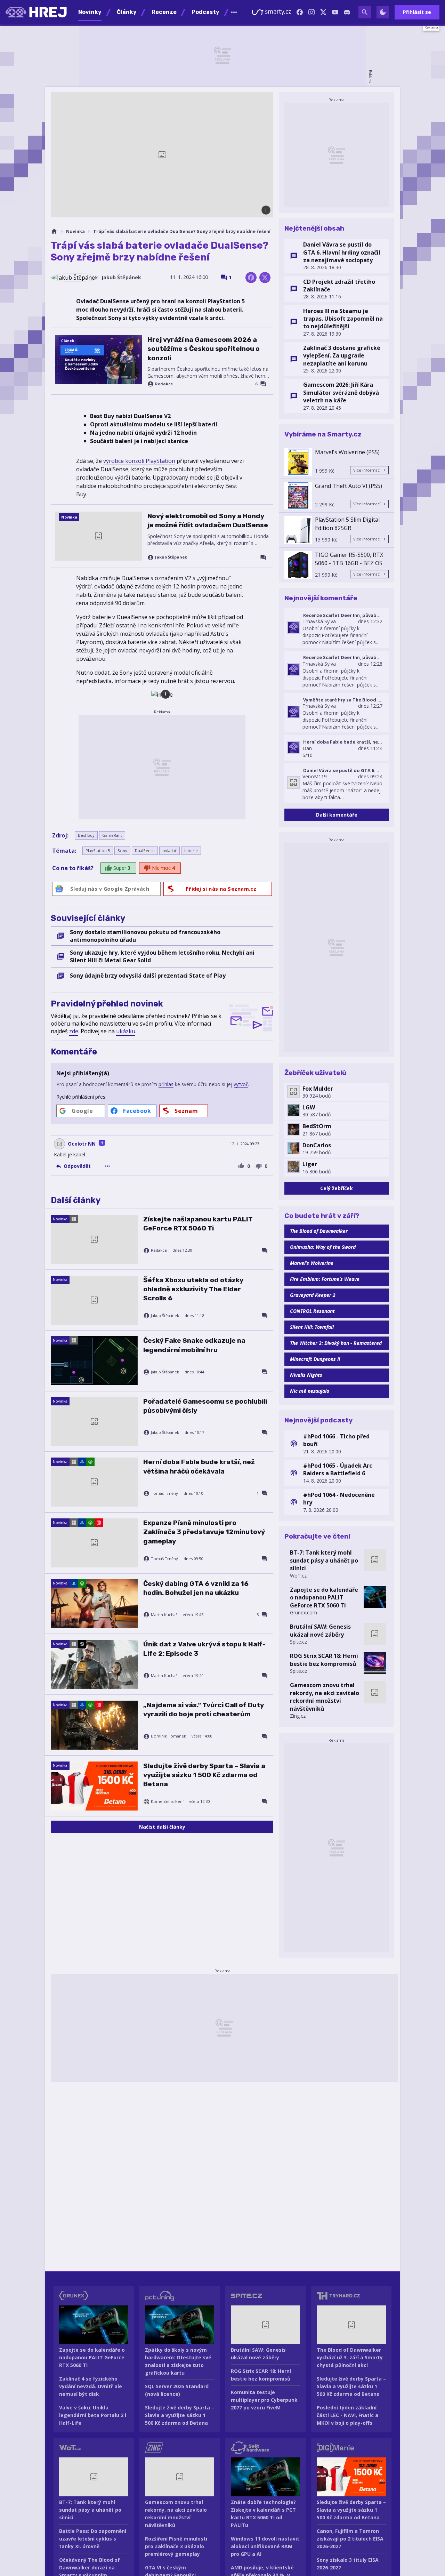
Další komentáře (337, 815)
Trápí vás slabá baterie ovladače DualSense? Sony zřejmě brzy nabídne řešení (182, 231)
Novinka (75, 231)
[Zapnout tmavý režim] (383, 12)
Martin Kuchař (164, 1615)
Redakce (164, 384)
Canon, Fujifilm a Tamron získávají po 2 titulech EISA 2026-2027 (350, 2539)
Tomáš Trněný (164, 1493)
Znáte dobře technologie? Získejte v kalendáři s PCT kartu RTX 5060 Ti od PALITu (263, 2514)
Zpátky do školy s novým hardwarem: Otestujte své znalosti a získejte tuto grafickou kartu (178, 2361)
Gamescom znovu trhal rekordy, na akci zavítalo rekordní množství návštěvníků (325, 1697)
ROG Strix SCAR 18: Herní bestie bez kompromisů (324, 1660)
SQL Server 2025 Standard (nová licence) (177, 2390)
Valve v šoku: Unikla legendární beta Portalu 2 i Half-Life (93, 2415)
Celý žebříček (337, 1188)
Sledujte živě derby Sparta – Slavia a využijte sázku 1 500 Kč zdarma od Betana (204, 1775)
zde (74, 1031)
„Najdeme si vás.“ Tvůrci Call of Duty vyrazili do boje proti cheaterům (204, 1710)
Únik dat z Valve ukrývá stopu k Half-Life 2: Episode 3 (204, 1649)
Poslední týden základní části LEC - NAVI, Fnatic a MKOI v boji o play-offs (347, 2415)
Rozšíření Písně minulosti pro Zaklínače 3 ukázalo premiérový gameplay (176, 2546)
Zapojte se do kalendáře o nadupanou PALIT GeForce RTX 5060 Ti (324, 1598)
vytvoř (241, 1084)
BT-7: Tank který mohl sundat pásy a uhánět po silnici (324, 1560)
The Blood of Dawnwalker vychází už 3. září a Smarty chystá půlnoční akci (350, 2357)
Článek (68, 341)
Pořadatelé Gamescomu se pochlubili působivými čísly (205, 1406)
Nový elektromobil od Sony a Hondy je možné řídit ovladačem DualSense (208, 520)
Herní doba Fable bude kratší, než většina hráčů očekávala (199, 1466)
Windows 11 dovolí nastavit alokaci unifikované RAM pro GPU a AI (265, 2546)
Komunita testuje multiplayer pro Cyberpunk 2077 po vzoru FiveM (264, 2400)
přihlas (166, 1084)
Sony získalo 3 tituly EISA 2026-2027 (348, 2564)
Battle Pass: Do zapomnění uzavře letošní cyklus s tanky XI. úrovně (93, 2539)
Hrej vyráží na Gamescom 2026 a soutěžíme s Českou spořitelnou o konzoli (204, 349)
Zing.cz (298, 1716)
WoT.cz (298, 1576)
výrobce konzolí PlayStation (139, 461)
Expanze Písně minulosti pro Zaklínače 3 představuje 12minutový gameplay (204, 1532)
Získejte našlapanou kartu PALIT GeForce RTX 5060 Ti (198, 1224)
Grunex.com (304, 1612)
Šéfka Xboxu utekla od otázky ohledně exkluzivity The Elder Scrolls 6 (193, 1289)
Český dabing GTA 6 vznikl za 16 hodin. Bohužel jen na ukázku (196, 1588)
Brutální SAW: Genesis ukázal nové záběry (320, 1630)
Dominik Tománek (168, 1736)
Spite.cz (298, 1642)
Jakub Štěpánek (121, 277)
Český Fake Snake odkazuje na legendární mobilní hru (194, 1345)
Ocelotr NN (82, 1144)
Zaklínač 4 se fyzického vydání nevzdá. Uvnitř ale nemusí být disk (91, 2386)
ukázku (126, 1031)
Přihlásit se (417, 12)
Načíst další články (162, 1827)
